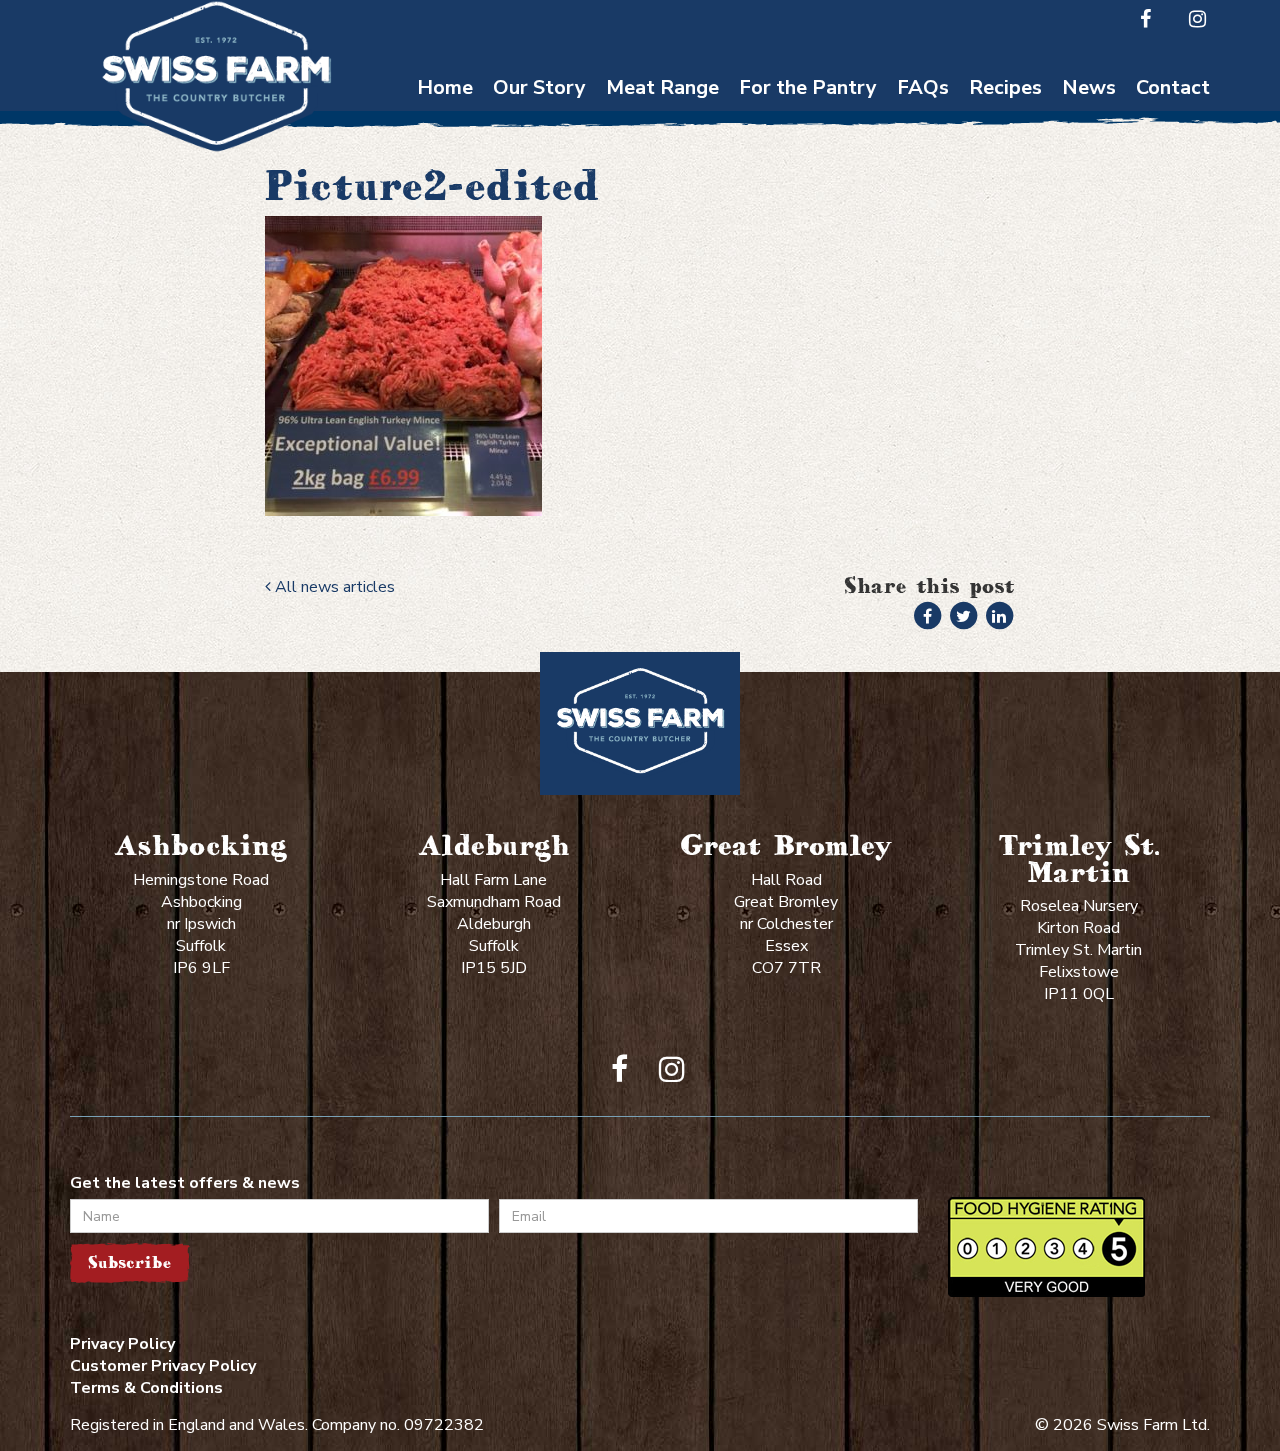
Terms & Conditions (146, 1388)
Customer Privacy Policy (163, 1366)
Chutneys (808, 120)
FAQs (923, 87)
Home (445, 87)
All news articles (333, 587)
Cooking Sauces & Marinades (808, 266)
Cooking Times (923, 120)
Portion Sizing (923, 159)
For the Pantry (808, 87)
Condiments (808, 217)
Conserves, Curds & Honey (808, 169)
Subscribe (129, 1262)
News (1089, 87)
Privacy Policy (122, 1344)
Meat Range (662, 87)
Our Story (539, 87)
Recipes (1005, 87)
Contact (1173, 87)
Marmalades (808, 314)
